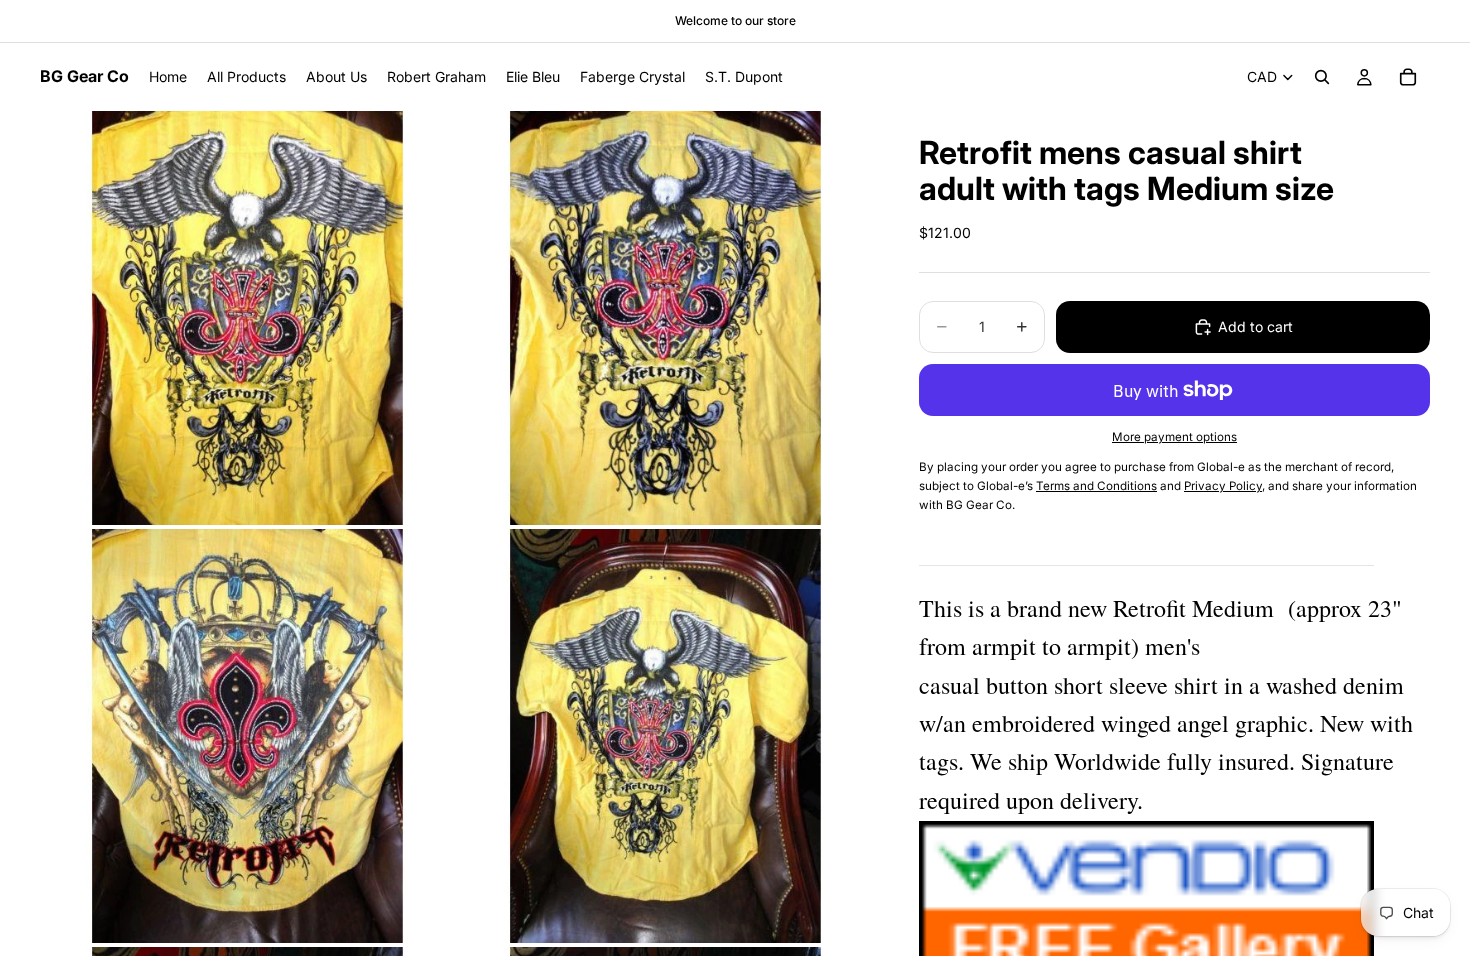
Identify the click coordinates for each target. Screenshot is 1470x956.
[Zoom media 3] (247, 736)
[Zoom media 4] (665, 736)
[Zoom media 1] (247, 318)
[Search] (1322, 77)
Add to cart (1255, 326)
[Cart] (1408, 77)
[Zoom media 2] (665, 318)
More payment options (1174, 437)
